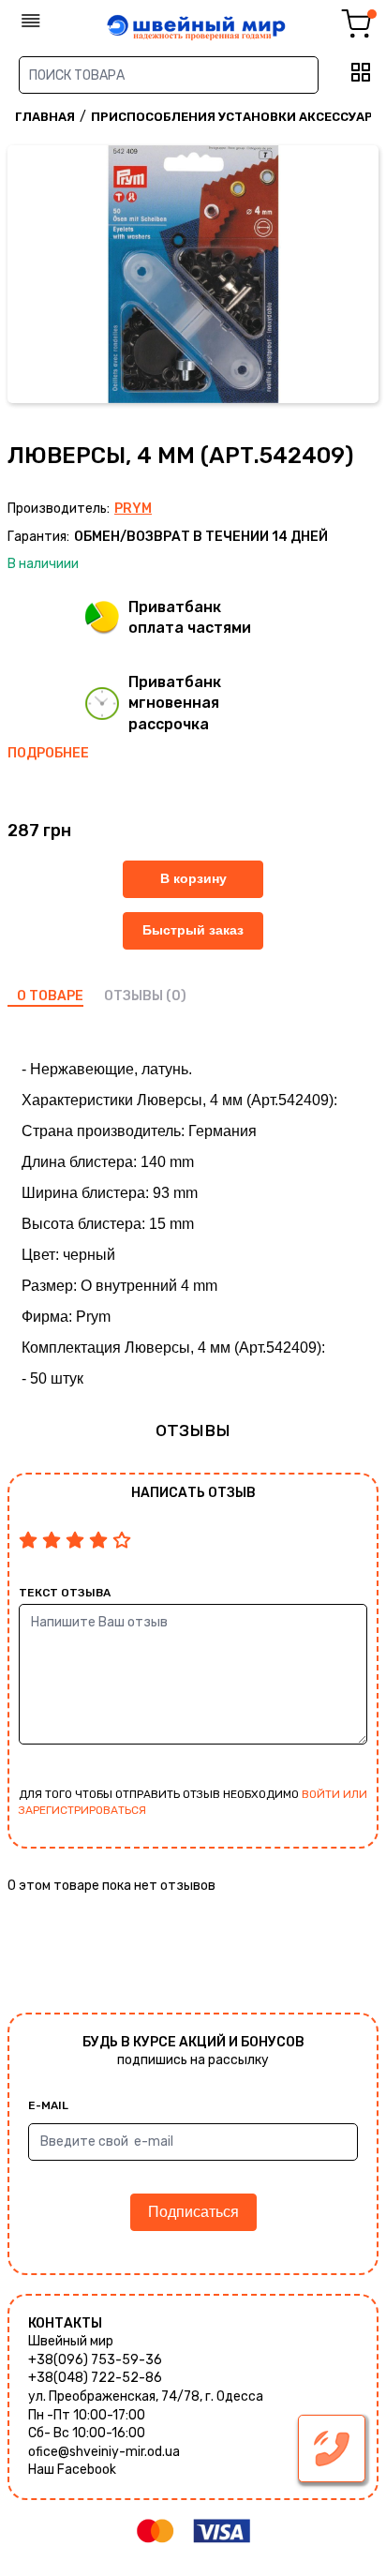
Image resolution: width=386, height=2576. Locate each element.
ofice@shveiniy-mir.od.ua (104, 2452)
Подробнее (48, 753)
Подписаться (193, 2212)
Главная (45, 117)
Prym (133, 509)
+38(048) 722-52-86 (95, 2378)
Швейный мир (71, 2341)
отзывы (134, 996)
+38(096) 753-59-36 (95, 2360)
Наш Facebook (72, 2470)
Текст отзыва (65, 1593)
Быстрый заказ (193, 930)
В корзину (193, 878)
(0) (176, 996)
